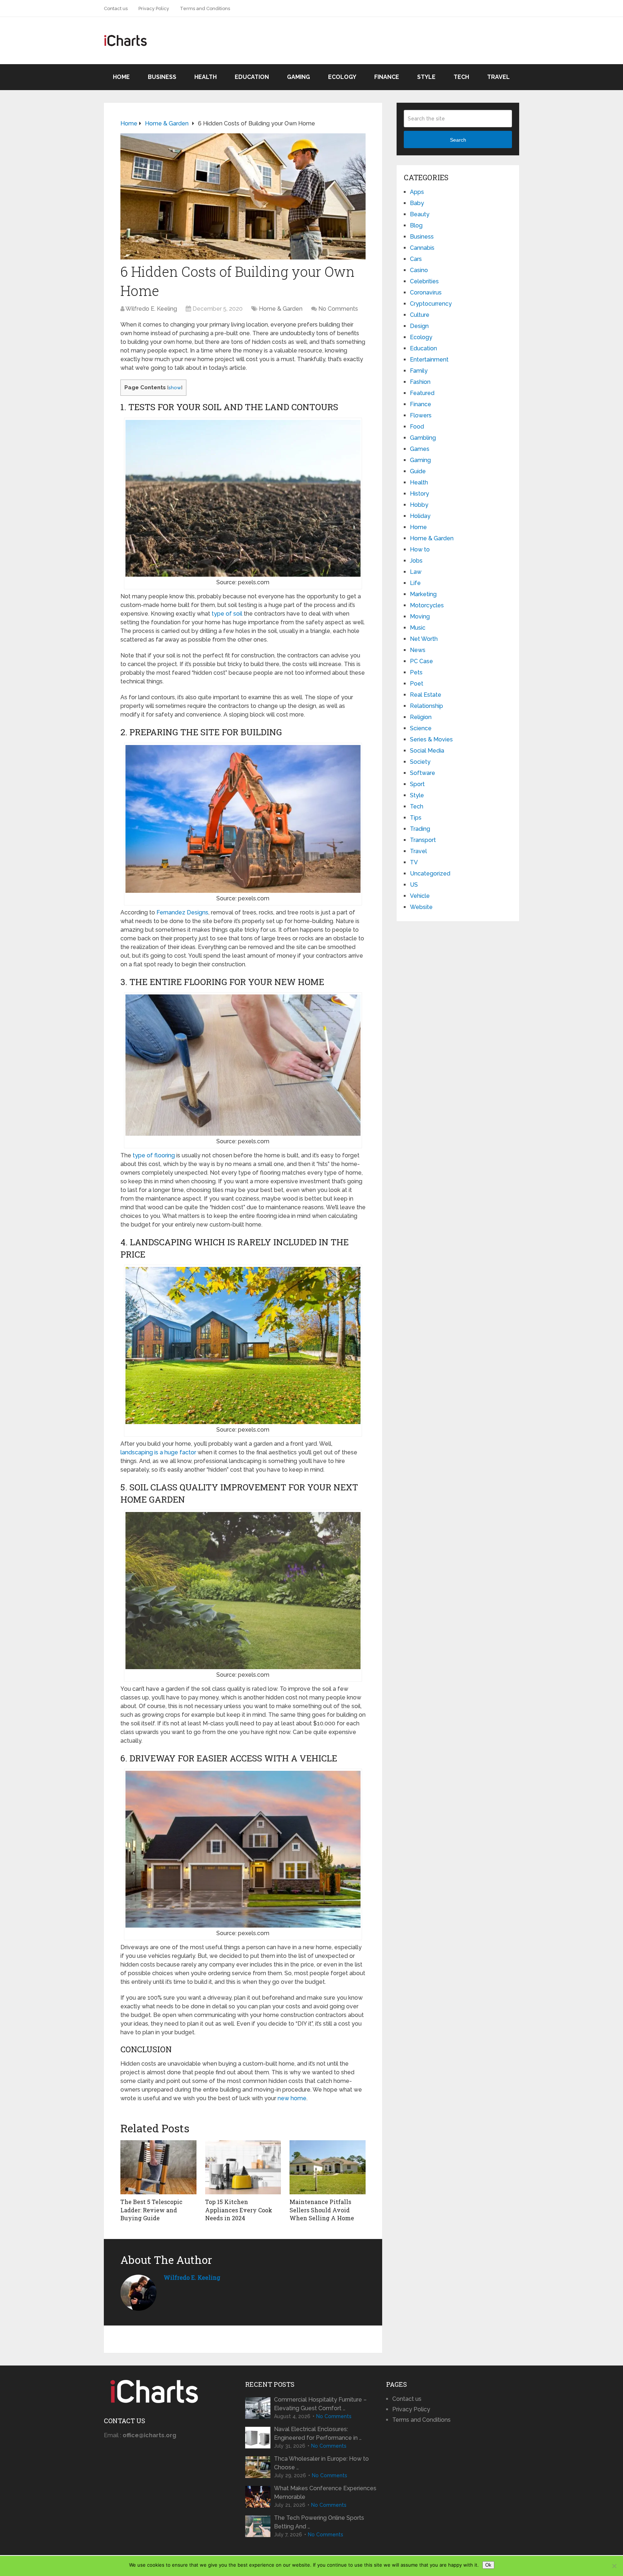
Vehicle (420, 896)
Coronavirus (426, 292)
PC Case (421, 661)
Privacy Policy (154, 8)
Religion (421, 717)
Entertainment (429, 360)
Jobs (416, 561)
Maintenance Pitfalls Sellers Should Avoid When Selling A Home (322, 2210)
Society (420, 762)
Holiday (420, 516)
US (414, 885)
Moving (420, 617)
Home (121, 77)
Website (421, 907)
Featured (422, 393)
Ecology (342, 77)
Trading (420, 829)
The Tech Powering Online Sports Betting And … (319, 2522)
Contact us (116, 8)
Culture (420, 315)
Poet (417, 684)
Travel (498, 77)
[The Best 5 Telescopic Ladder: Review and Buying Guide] (158, 2167)
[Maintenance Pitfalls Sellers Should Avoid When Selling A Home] (328, 2167)
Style (426, 77)
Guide (418, 471)
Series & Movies (431, 739)
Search (458, 140)
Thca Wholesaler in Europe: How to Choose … (321, 2463)
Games (420, 449)
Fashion (420, 382)
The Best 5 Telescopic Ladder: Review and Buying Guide (151, 2210)
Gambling (423, 438)
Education (252, 77)
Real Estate (426, 695)
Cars (416, 259)
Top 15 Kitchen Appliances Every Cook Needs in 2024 (239, 2210)
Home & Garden (281, 309)
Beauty (420, 214)
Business (162, 77)
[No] (614, 2566)
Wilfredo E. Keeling (151, 309)
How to (420, 549)
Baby (417, 203)
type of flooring (154, 1155)
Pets (416, 672)
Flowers (421, 415)
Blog (416, 225)
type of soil (226, 614)
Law (416, 572)
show (175, 387)
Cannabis (422, 248)
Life (415, 583)
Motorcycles (427, 605)
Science (421, 728)
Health (206, 77)
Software (423, 773)
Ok (488, 2565)
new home (292, 2098)
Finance (387, 77)
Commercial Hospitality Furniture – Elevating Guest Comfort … (320, 2404)
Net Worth (424, 639)
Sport (417, 784)
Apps (417, 192)
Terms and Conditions (205, 8)
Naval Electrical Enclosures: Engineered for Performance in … (318, 2433)
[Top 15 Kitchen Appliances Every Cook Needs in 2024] (243, 2167)
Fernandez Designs (182, 912)
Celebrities (424, 281)
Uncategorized (430, 874)
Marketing (423, 594)
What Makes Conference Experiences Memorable (325, 2493)
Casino (419, 270)
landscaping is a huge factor (158, 1452)
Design (419, 326)
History (419, 494)
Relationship (427, 706)
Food (417, 427)
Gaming (299, 77)
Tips (416, 818)
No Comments (338, 309)
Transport (423, 840)
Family (419, 371)
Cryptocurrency (431, 304)
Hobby (419, 505)
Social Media (427, 751)
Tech (461, 77)
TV (414, 862)
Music (418, 628)
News (418, 650)
